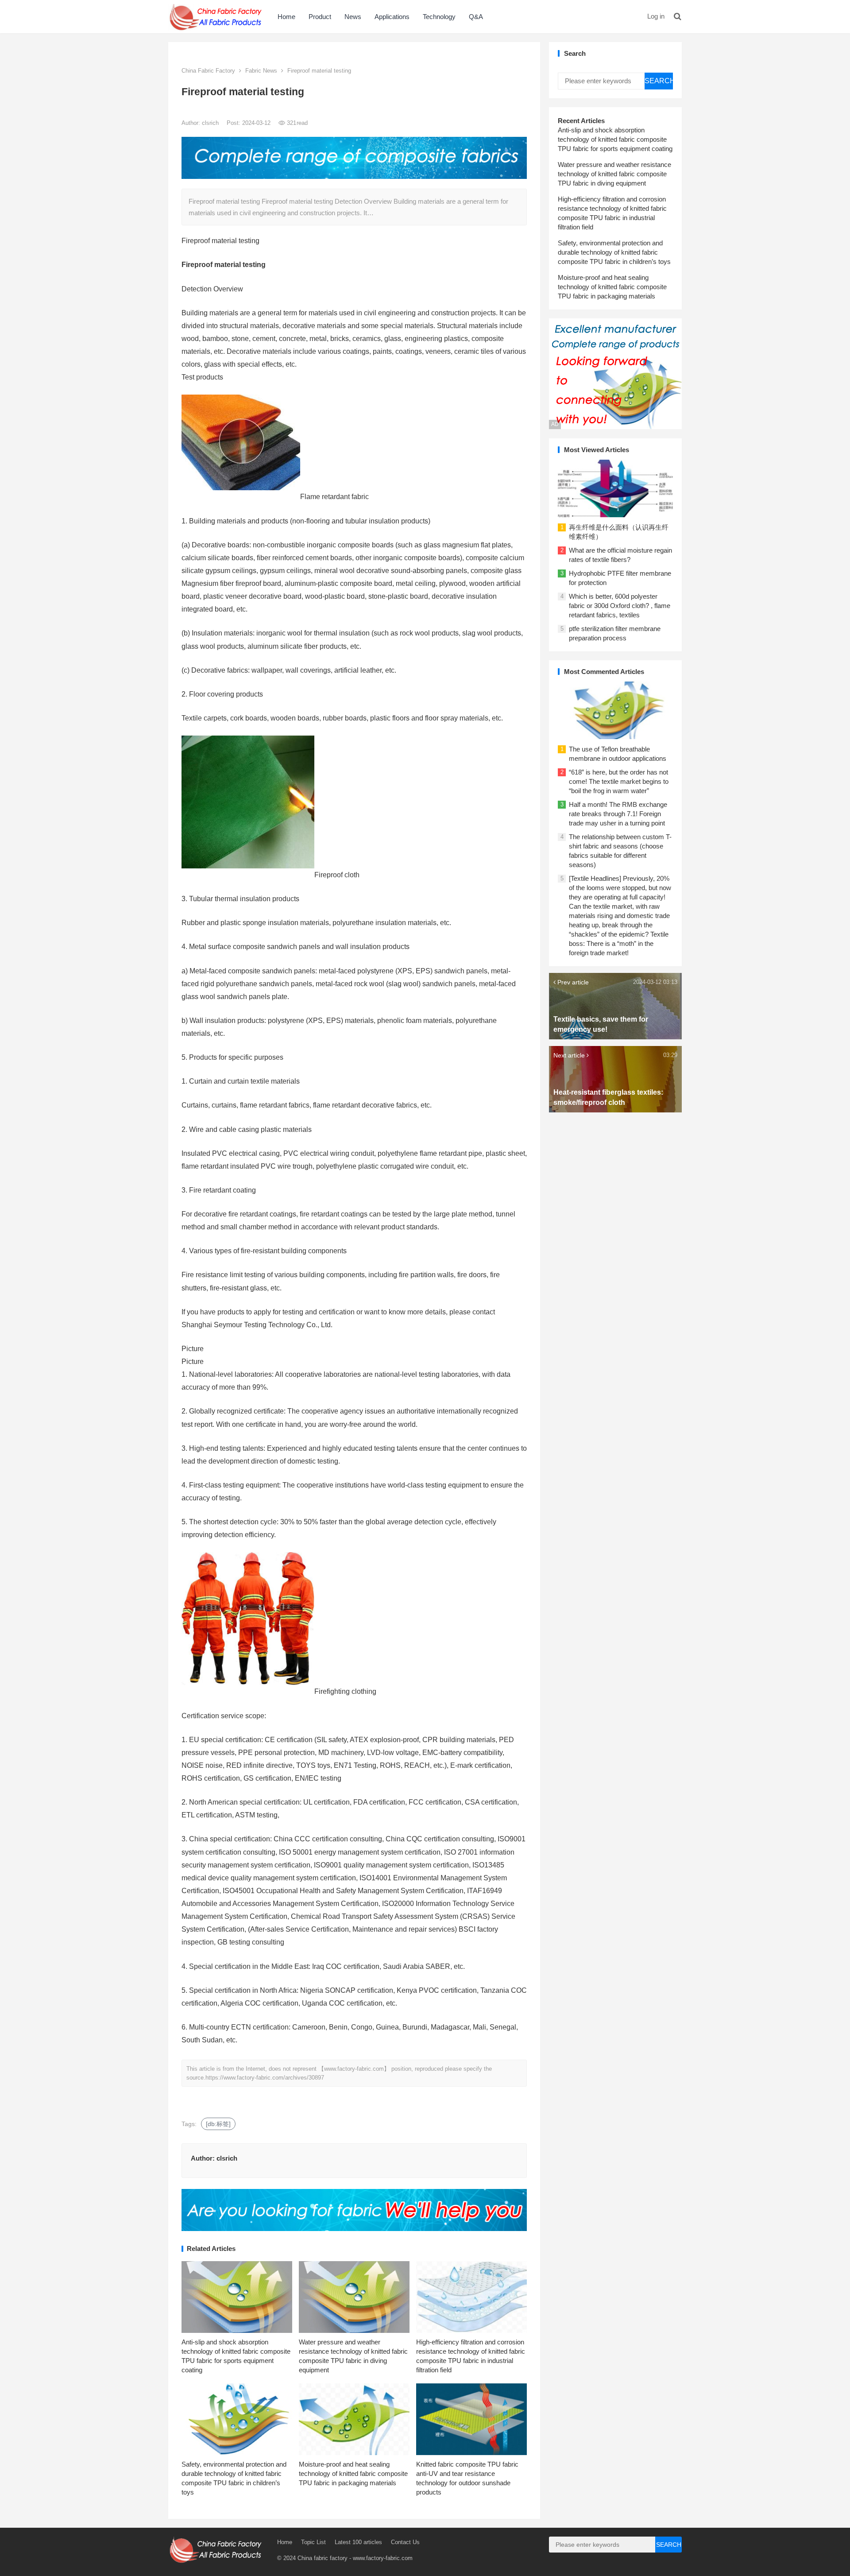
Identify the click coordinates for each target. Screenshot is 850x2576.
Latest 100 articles (358, 2542)
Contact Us (405, 2542)
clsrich (211, 123)
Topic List (313, 2542)
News (353, 17)
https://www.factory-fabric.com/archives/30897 (265, 2078)
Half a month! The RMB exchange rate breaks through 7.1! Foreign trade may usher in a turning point (618, 814)
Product (320, 17)
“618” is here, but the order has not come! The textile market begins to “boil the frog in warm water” (619, 781)
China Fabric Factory (208, 71)
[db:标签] (218, 2124)
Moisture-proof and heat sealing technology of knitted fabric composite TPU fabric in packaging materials (353, 2473)
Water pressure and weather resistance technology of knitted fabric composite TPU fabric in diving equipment (614, 174)
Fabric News (261, 71)
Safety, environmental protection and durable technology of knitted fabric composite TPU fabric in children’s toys (614, 252)
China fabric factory (323, 2558)
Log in (656, 16)
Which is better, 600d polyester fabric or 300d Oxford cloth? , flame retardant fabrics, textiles (620, 606)
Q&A (476, 17)
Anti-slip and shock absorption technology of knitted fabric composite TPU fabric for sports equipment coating (615, 139)
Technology (439, 17)
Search (659, 81)
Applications (392, 17)
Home (286, 17)
